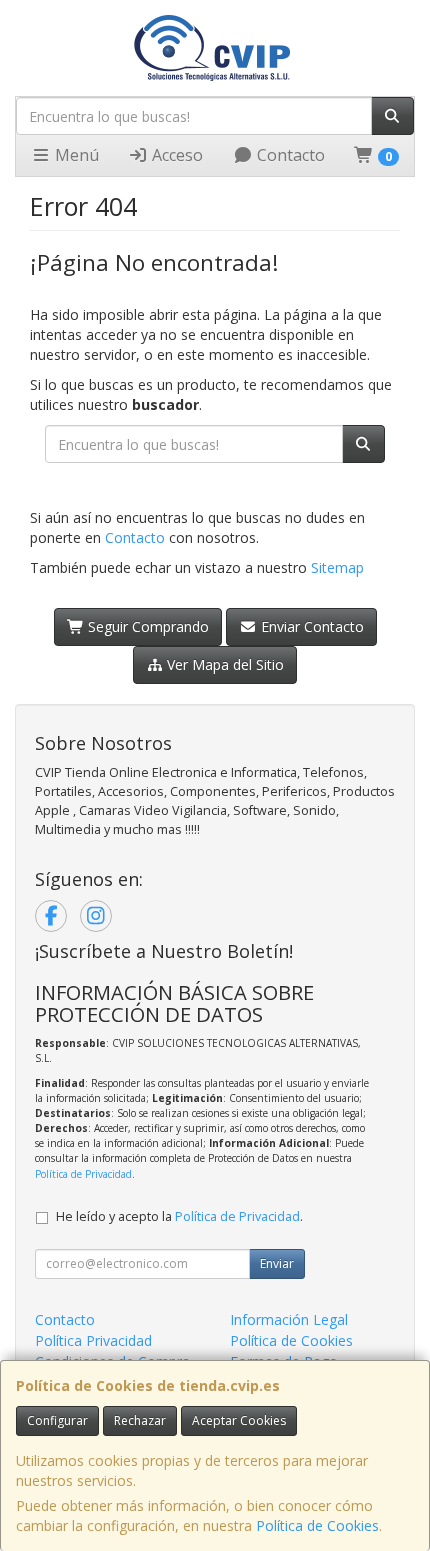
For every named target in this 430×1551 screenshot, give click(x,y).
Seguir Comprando (146, 626)
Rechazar (140, 1420)
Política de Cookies (317, 1525)
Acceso (175, 155)
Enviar (277, 1263)
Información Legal (289, 1319)
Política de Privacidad (83, 1174)
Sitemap (337, 567)
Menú (75, 155)
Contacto (289, 155)
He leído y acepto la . (179, 1216)
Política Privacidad (93, 1340)
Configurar (57, 1420)
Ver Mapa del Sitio (223, 664)
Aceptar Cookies (239, 1420)
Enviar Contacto (310, 626)
